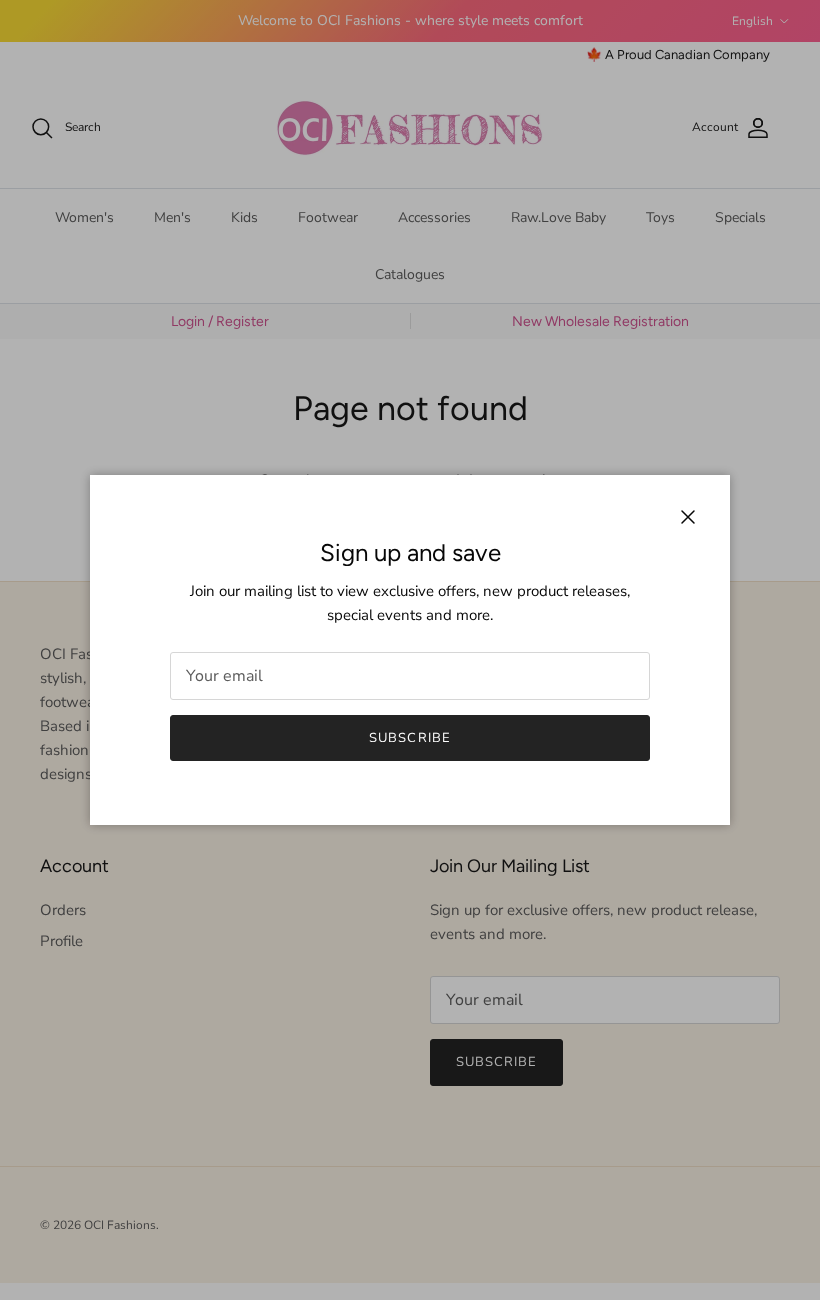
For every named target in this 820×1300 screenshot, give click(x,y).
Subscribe (409, 738)
